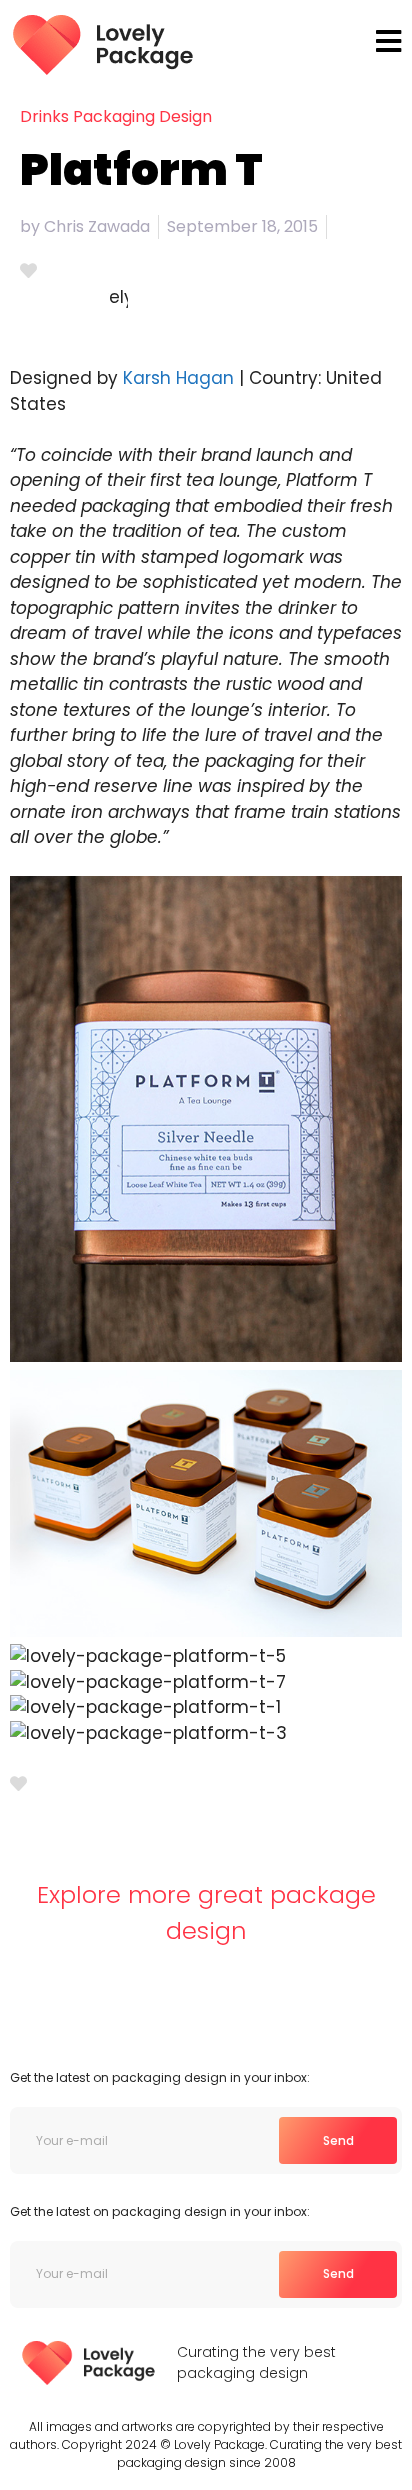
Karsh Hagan (178, 378)
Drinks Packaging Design (116, 116)
